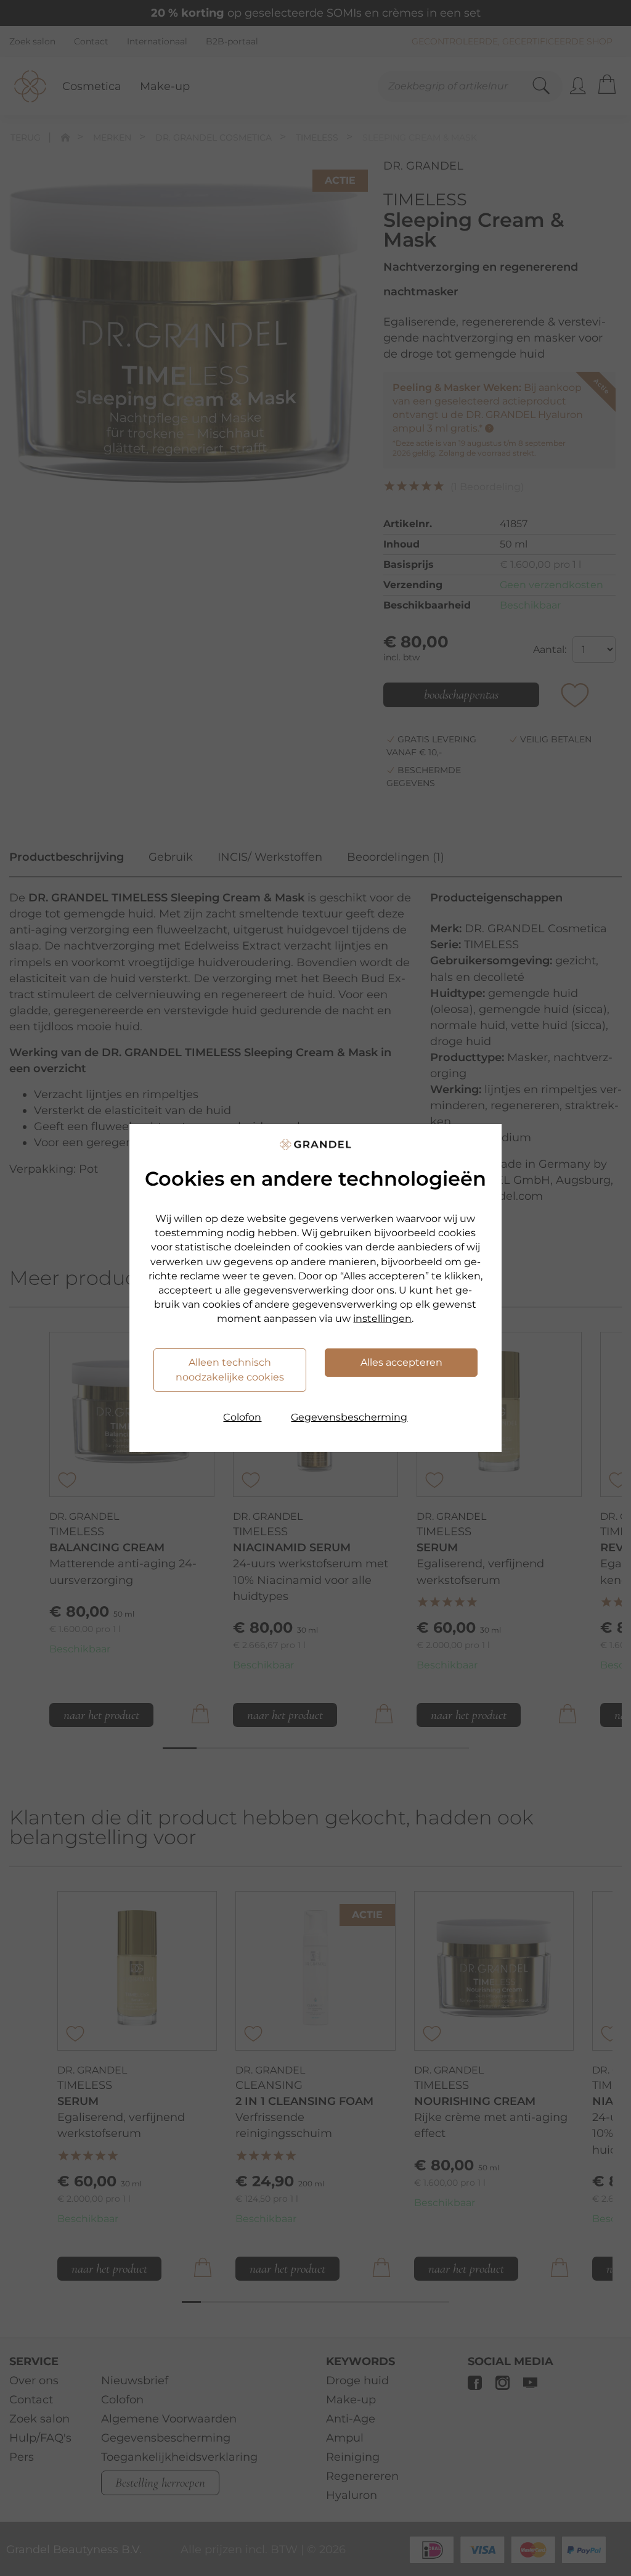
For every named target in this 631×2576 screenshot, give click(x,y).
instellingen (382, 1319)
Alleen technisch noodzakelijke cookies (230, 1370)
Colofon (242, 1417)
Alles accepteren (401, 1362)
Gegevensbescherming (349, 1417)
